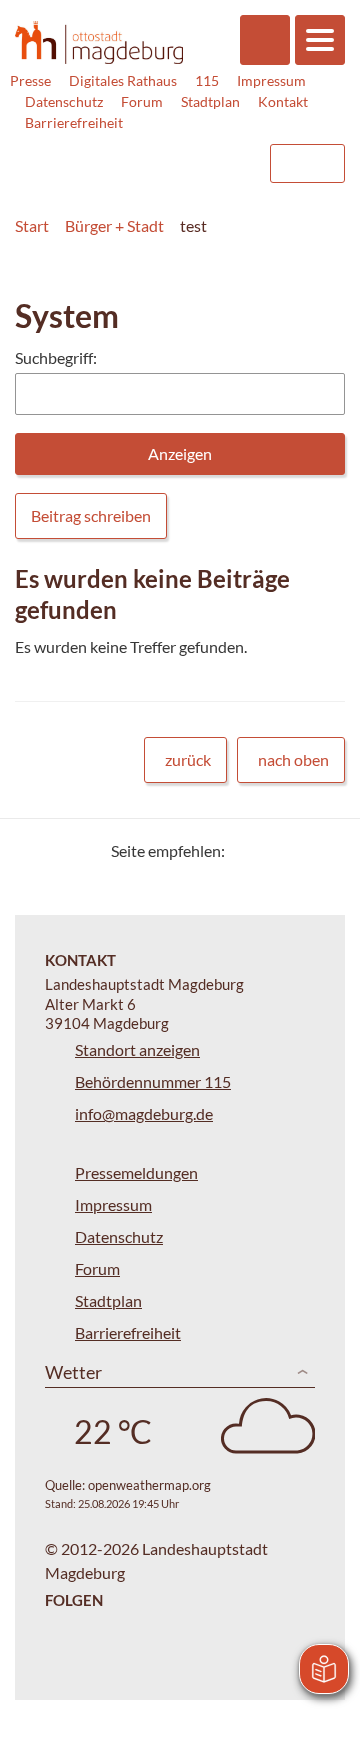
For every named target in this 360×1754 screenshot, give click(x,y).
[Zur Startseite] (99, 42)
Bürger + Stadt (114, 225)
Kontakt (283, 101)
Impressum (271, 80)
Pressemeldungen (136, 1172)
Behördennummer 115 (153, 1081)
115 (207, 80)
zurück (188, 759)
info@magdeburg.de (144, 1113)
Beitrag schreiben (91, 515)
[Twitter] (247, 850)
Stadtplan (210, 101)
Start (32, 225)
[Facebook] (272, 850)
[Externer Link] (91, 154)
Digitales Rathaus (123, 80)
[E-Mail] (297, 850)
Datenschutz (64, 101)
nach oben (293, 759)
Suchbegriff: (56, 357)
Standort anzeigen (137, 1049)
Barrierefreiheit (74, 122)
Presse (30, 80)
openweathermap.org (149, 1485)
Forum (142, 101)
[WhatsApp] (322, 850)
